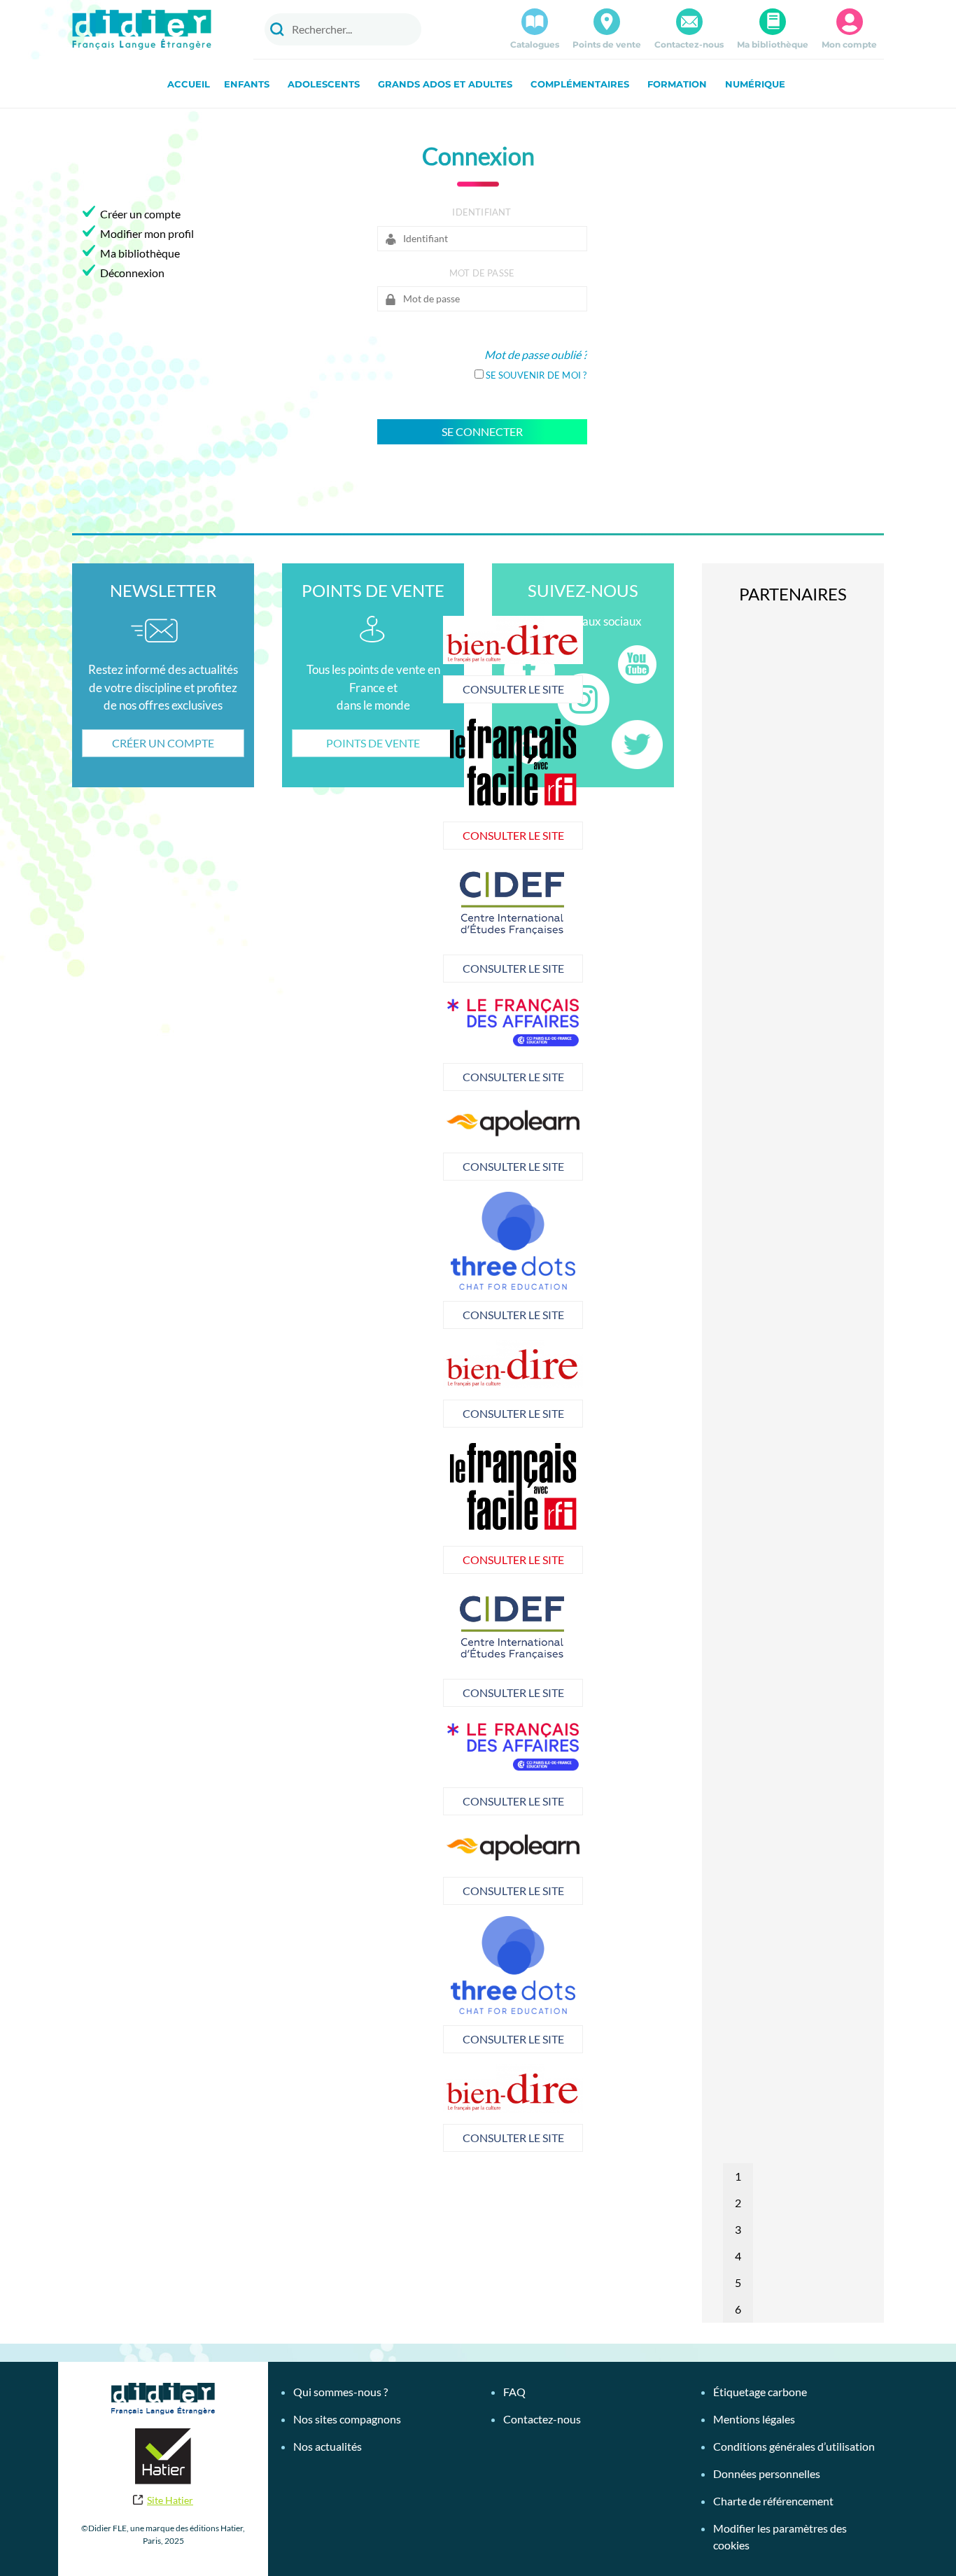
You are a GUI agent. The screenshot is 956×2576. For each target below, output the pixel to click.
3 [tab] (738, 2229)
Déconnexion (132, 273)
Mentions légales (754, 2419)
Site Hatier (170, 2500)
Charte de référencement (773, 2501)
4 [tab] (738, 2256)
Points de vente (607, 44)
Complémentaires (580, 84)
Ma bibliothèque (773, 44)
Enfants (247, 84)
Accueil (189, 84)
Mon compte (849, 44)
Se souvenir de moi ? (536, 375)
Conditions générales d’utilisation (794, 2446)
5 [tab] (738, 2282)
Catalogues (535, 44)
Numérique (755, 84)
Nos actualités (328, 2446)
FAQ (514, 2392)
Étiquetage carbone (760, 2392)
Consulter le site (513, 689)
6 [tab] (738, 2309)
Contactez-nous (689, 44)
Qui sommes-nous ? (340, 2392)
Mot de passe (482, 273)
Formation (677, 84)
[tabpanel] (513, 922)
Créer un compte (140, 214)
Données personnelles (767, 2473)
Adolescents (324, 84)
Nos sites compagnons (347, 2419)
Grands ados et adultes (445, 84)
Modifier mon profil (147, 233)
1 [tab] (738, 2176)
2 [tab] (738, 2203)
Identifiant (481, 212)
